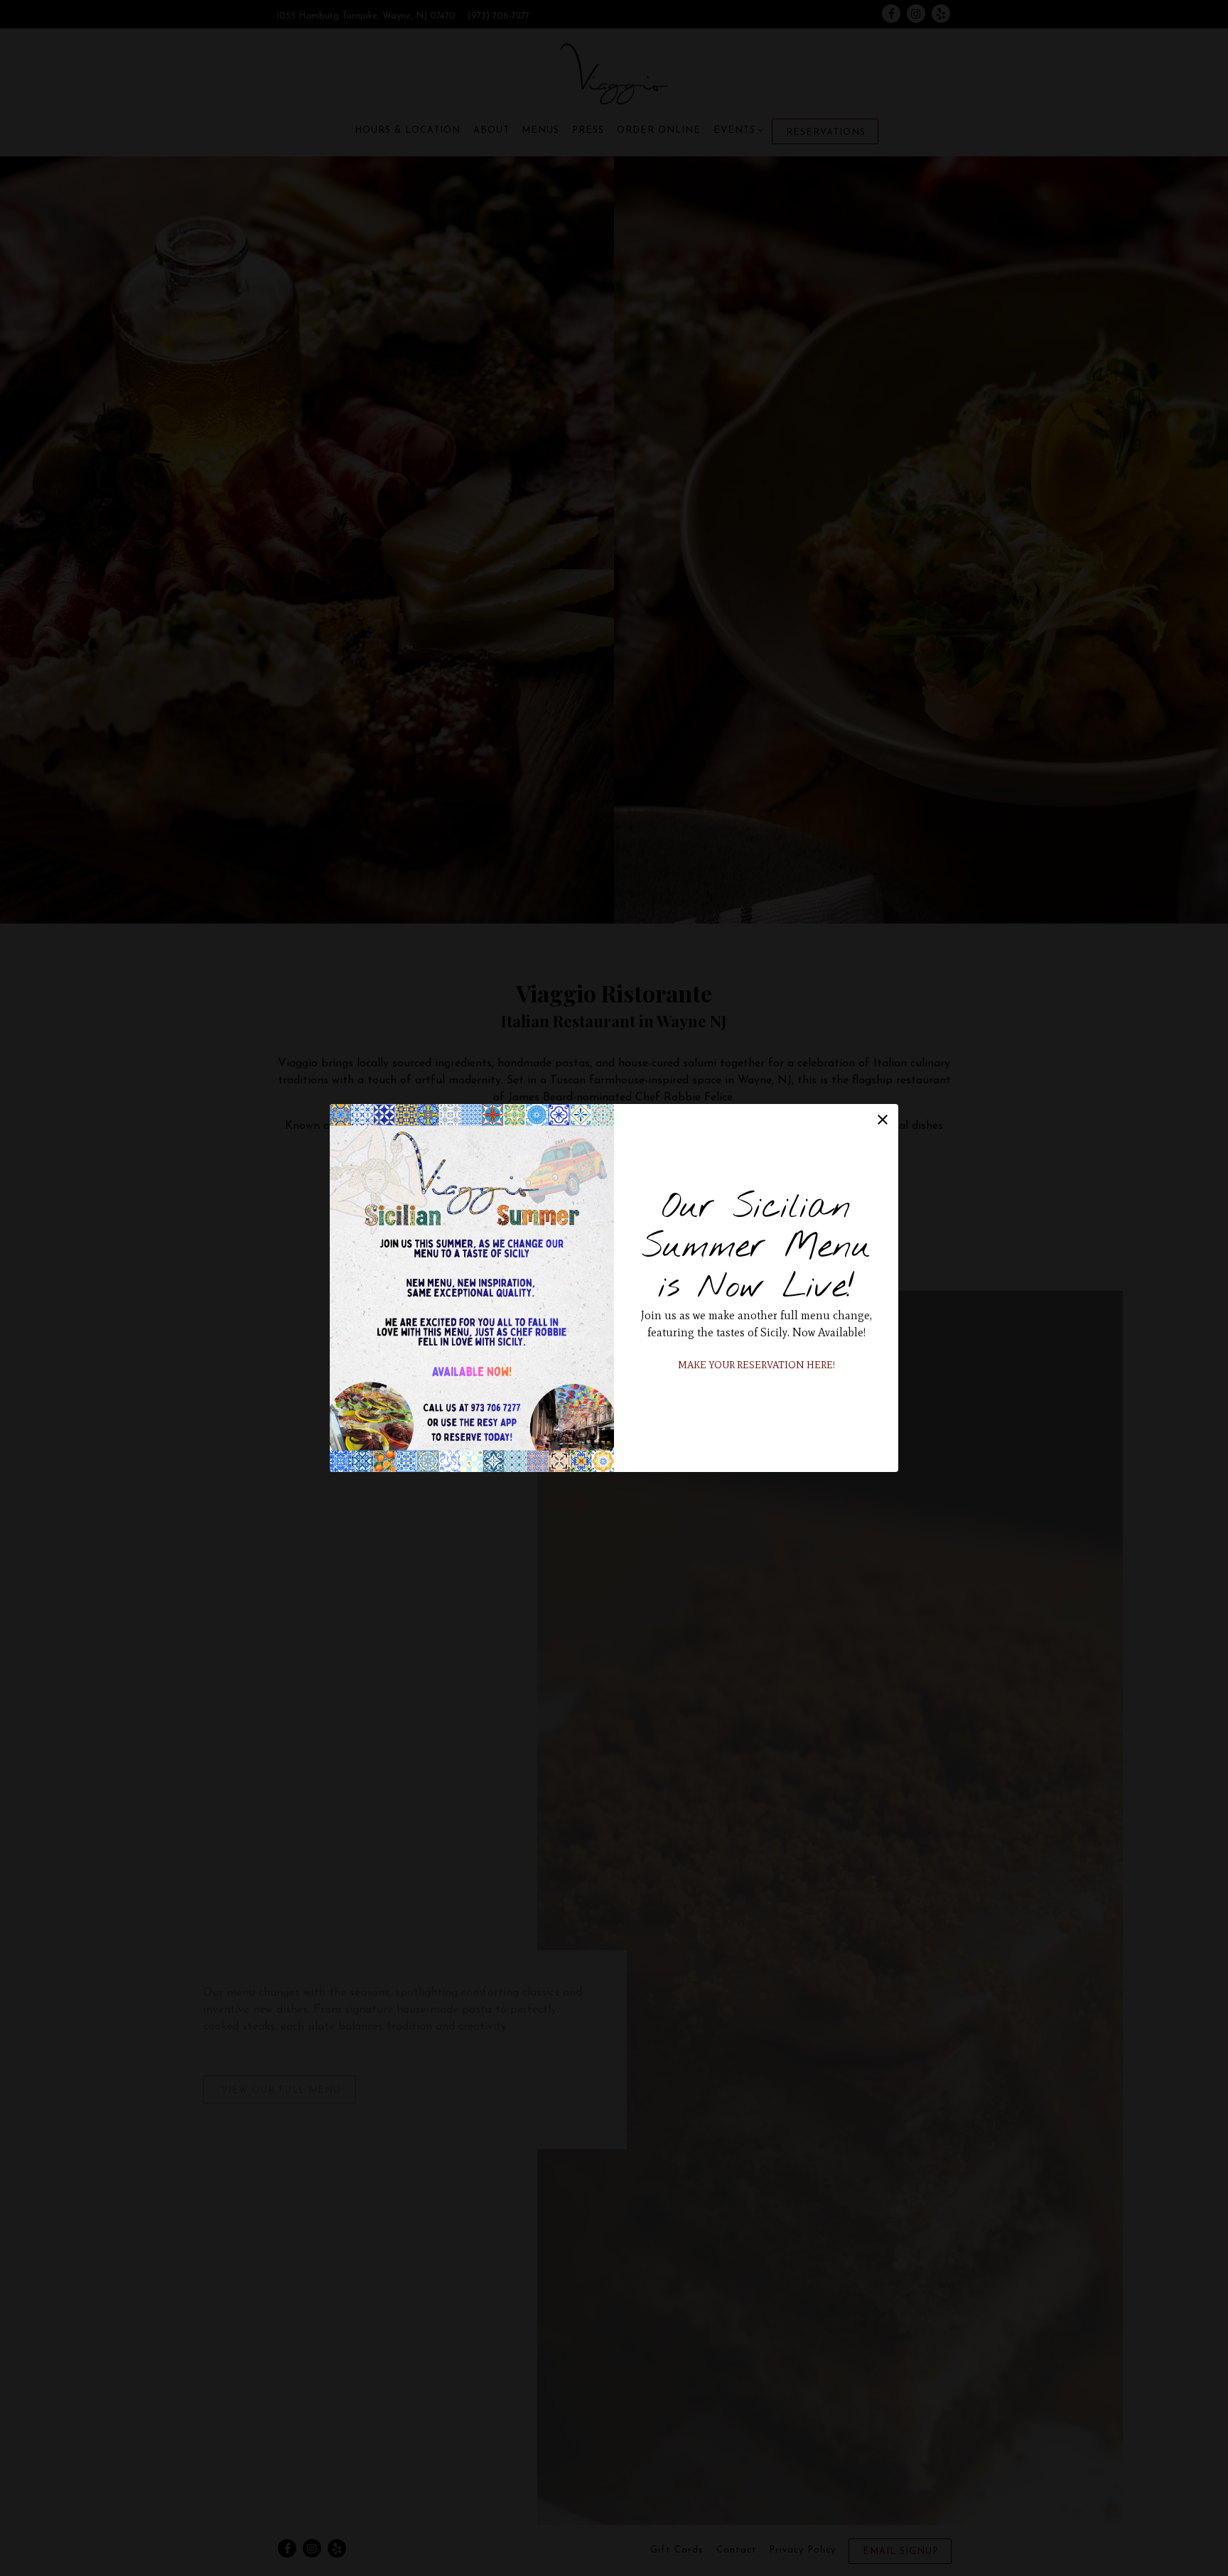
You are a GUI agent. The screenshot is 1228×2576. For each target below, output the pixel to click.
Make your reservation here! (756, 1365)
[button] (883, 1120)
